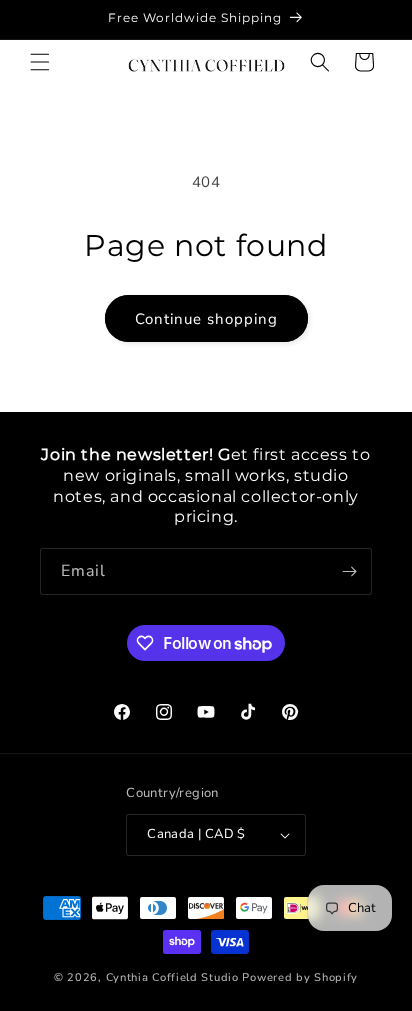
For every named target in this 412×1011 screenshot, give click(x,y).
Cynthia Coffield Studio (172, 977)
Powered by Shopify (300, 977)
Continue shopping (206, 319)
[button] (40, 62)
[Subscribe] (349, 571)
